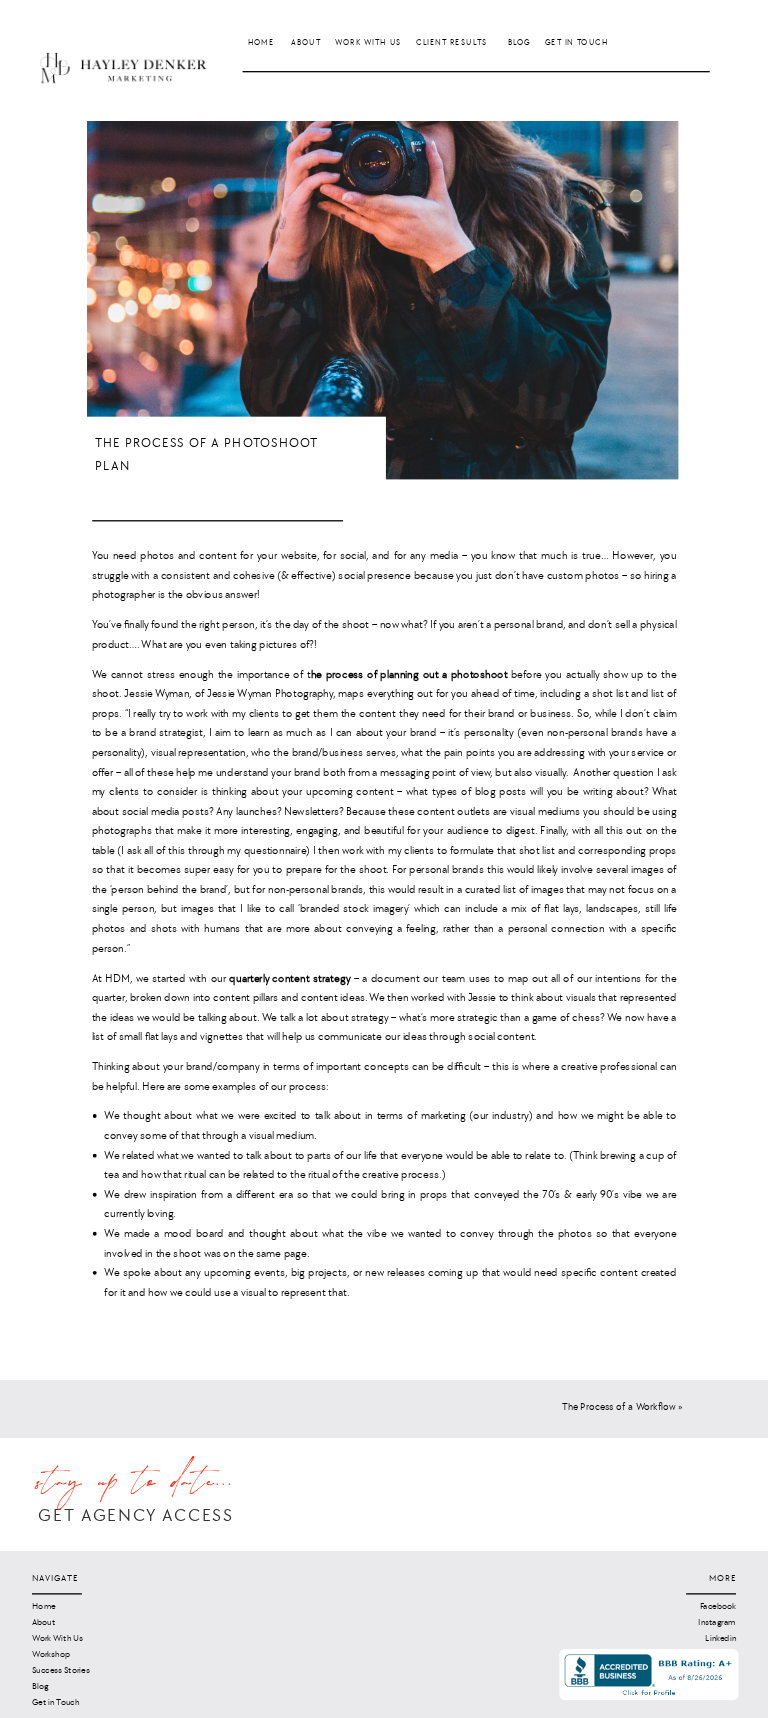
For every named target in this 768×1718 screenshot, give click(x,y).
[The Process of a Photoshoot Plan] (382, 300)
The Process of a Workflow (619, 1406)
